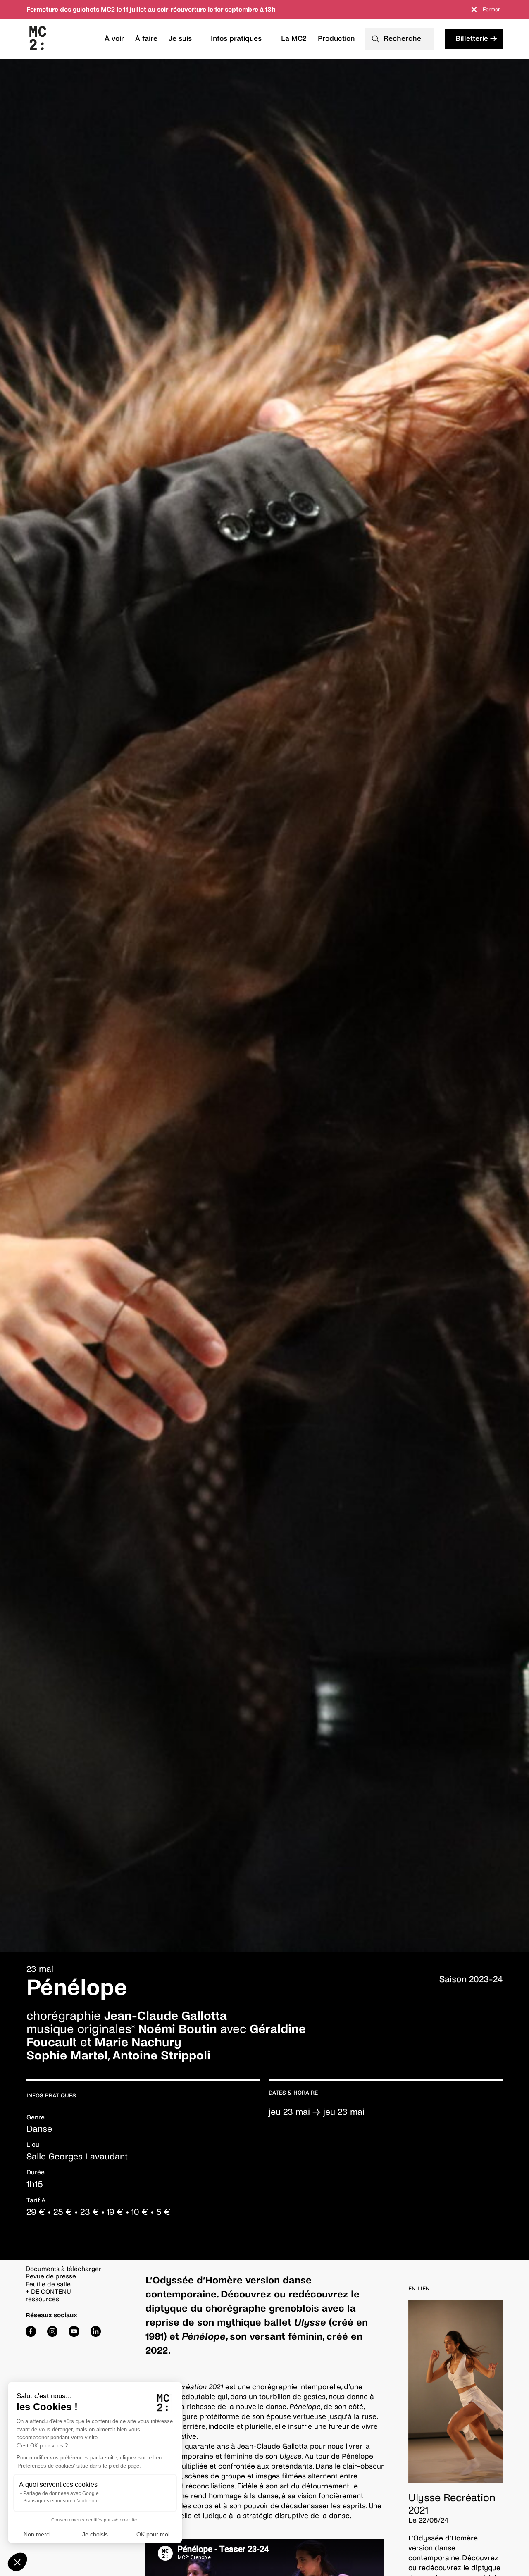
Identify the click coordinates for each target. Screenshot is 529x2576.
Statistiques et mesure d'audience (61, 2501)
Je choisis (95, 2534)
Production (336, 39)
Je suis (180, 39)
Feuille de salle (48, 2284)
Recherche (402, 39)
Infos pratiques (236, 39)
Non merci (37, 2534)
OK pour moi (153, 2534)
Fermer (491, 10)
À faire (146, 39)
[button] (17, 2562)
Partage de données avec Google (61, 2493)
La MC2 (294, 39)
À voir (114, 39)
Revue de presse (51, 2276)
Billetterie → (476, 39)
